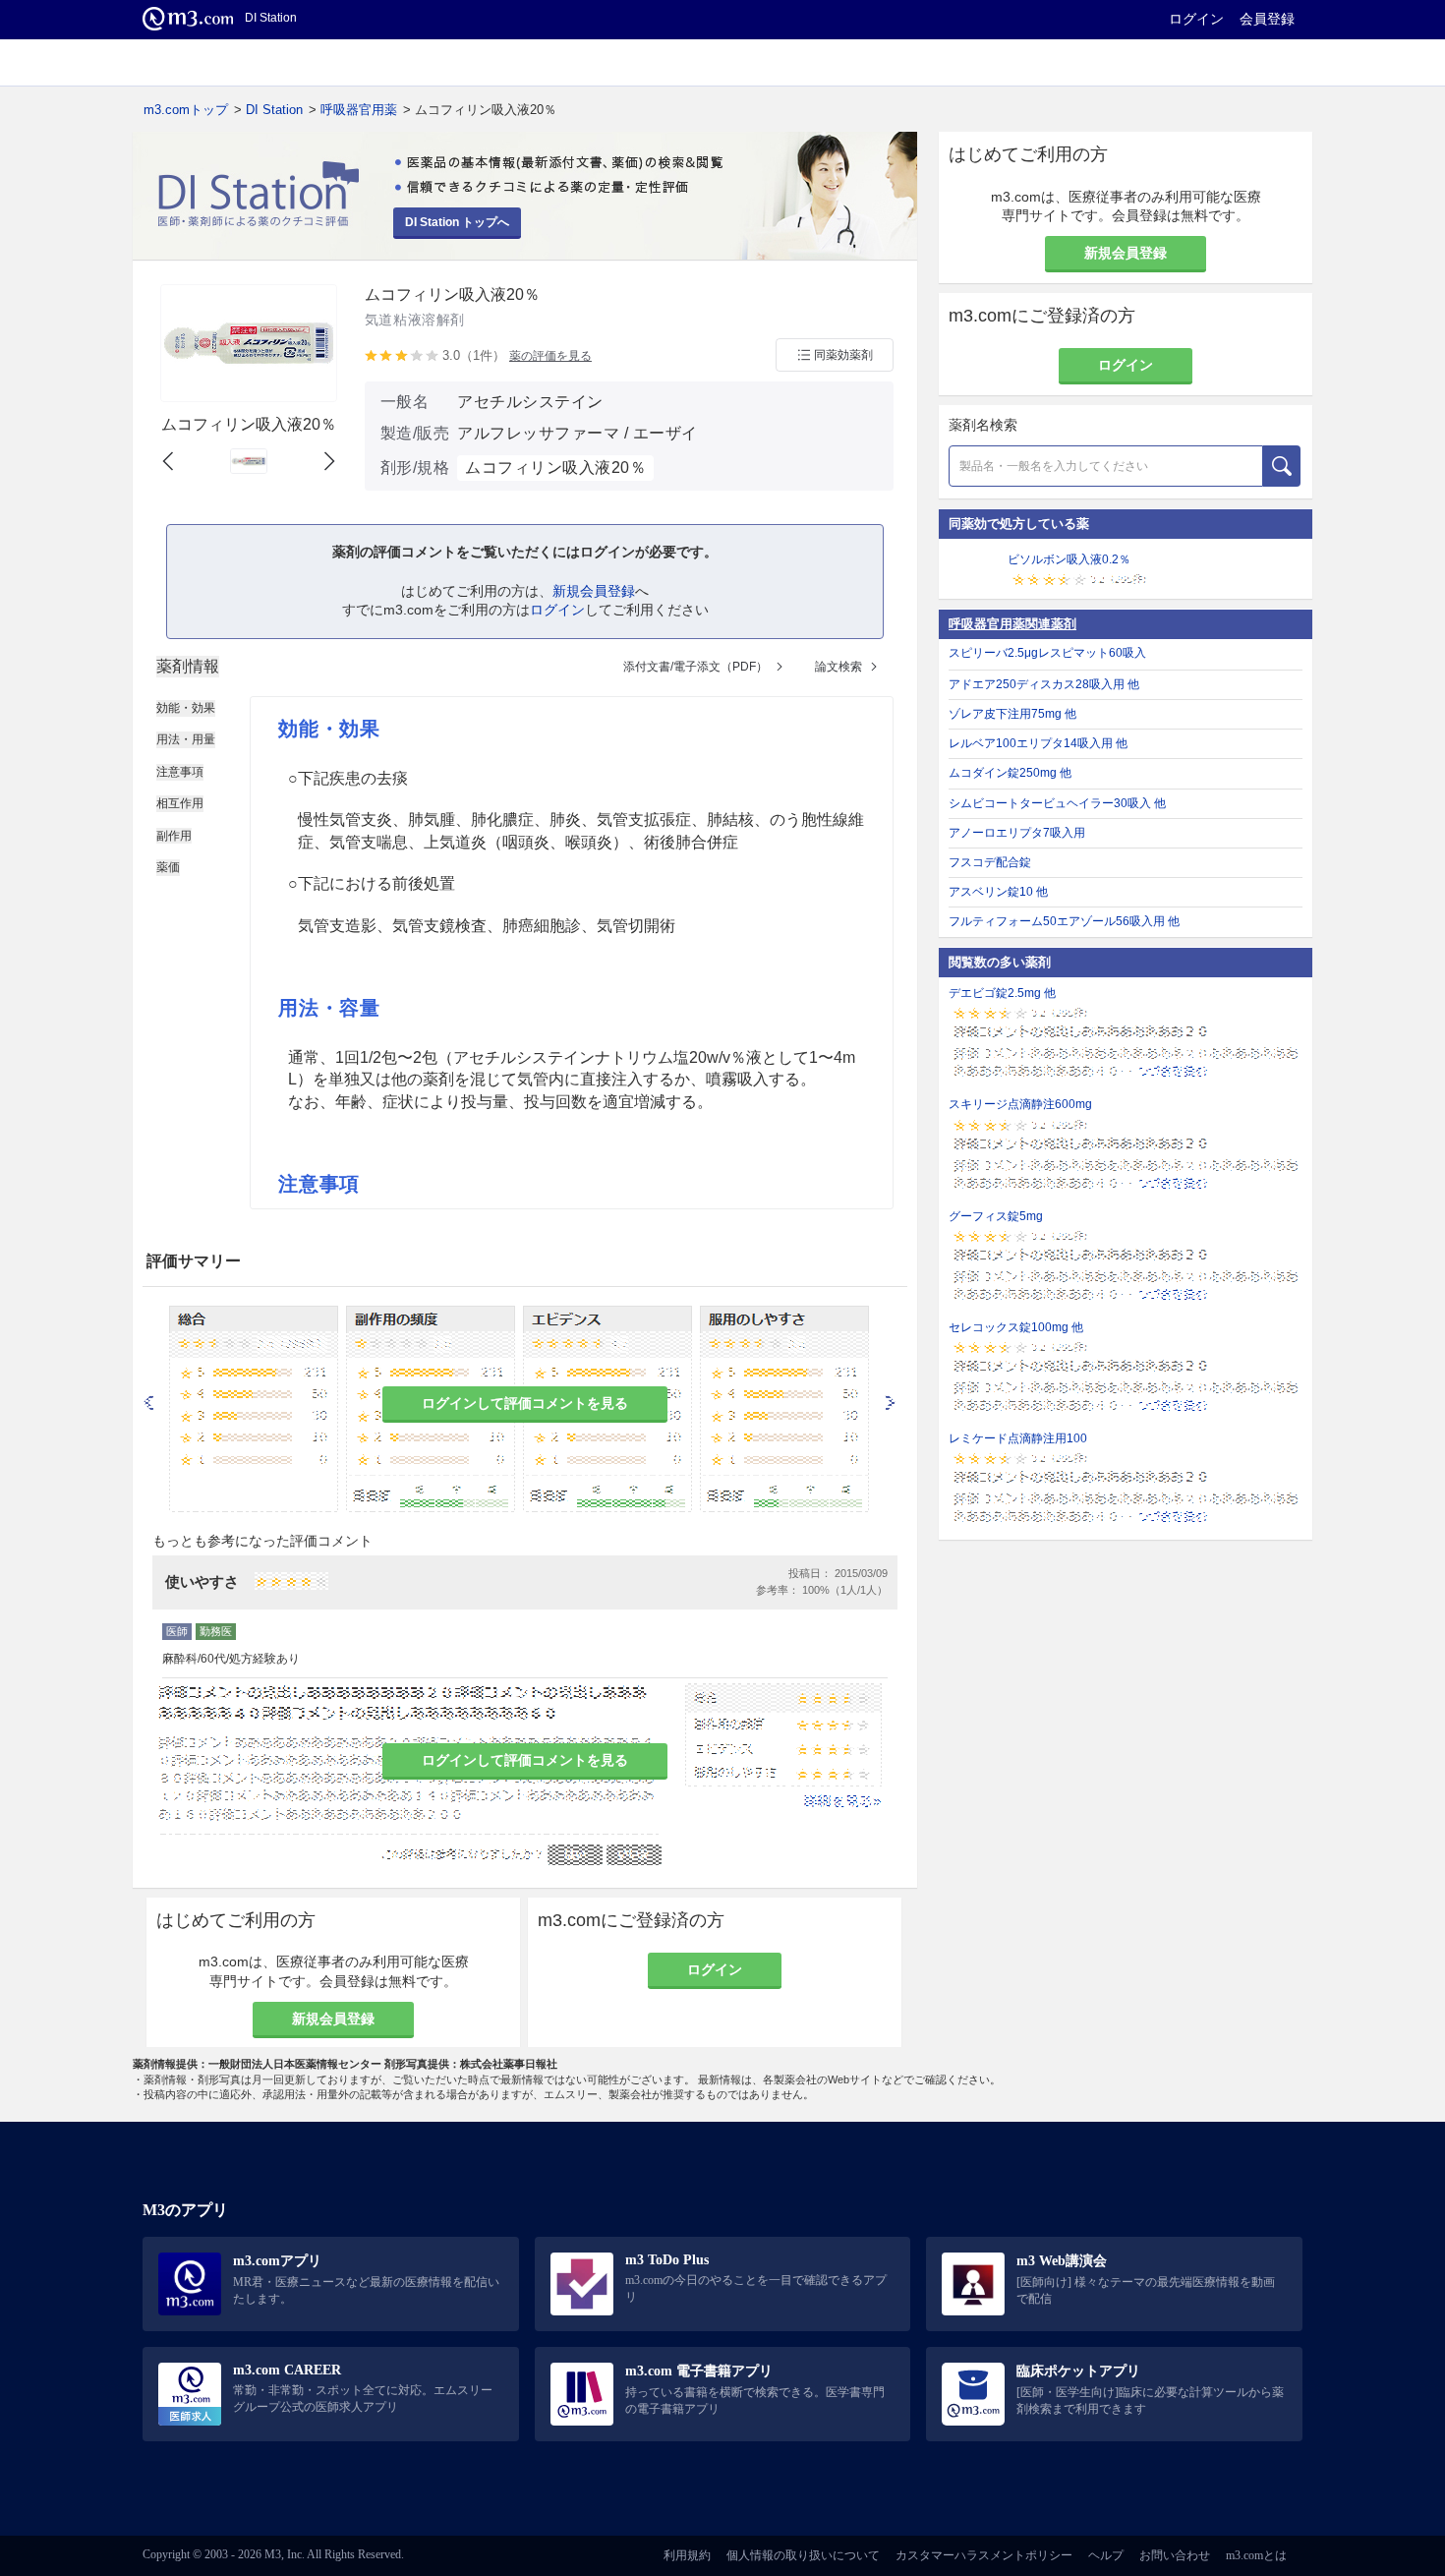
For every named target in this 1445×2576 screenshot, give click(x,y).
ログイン (1196, 19)
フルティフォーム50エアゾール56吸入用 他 (1064, 921)
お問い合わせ (1175, 2555)
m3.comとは (1256, 2555)
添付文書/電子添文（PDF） (695, 667)
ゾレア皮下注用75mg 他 (1012, 714)
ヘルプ (1106, 2555)
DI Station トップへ (457, 222)
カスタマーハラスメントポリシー (984, 2555)
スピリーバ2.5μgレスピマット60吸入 (1047, 653)
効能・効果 (186, 708)
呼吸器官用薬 (359, 110)
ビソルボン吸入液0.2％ (1069, 559)
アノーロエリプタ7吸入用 (1017, 833)
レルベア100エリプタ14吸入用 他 (1038, 743)
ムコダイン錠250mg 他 (1010, 773)
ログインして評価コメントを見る (525, 1403)
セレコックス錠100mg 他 (1016, 1327)
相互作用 (180, 803)
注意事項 (180, 772)
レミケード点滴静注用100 (1018, 1438)
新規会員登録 (594, 591)
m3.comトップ (186, 110)
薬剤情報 (188, 666)
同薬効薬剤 (843, 355)
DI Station (274, 110)
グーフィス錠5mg (996, 1216)
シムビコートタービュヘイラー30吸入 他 (1057, 803)
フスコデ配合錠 (990, 862)
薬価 (168, 867)
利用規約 (687, 2555)
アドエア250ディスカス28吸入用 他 (1044, 684)
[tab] (188, 667)
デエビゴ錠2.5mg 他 (1002, 993)
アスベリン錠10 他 (998, 892)
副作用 (174, 836)
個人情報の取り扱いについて (803, 2555)
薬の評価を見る (550, 356)
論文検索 (838, 667)
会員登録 (1267, 19)
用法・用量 (186, 739)
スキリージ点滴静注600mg (1020, 1104)
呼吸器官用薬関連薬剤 (1012, 624)
